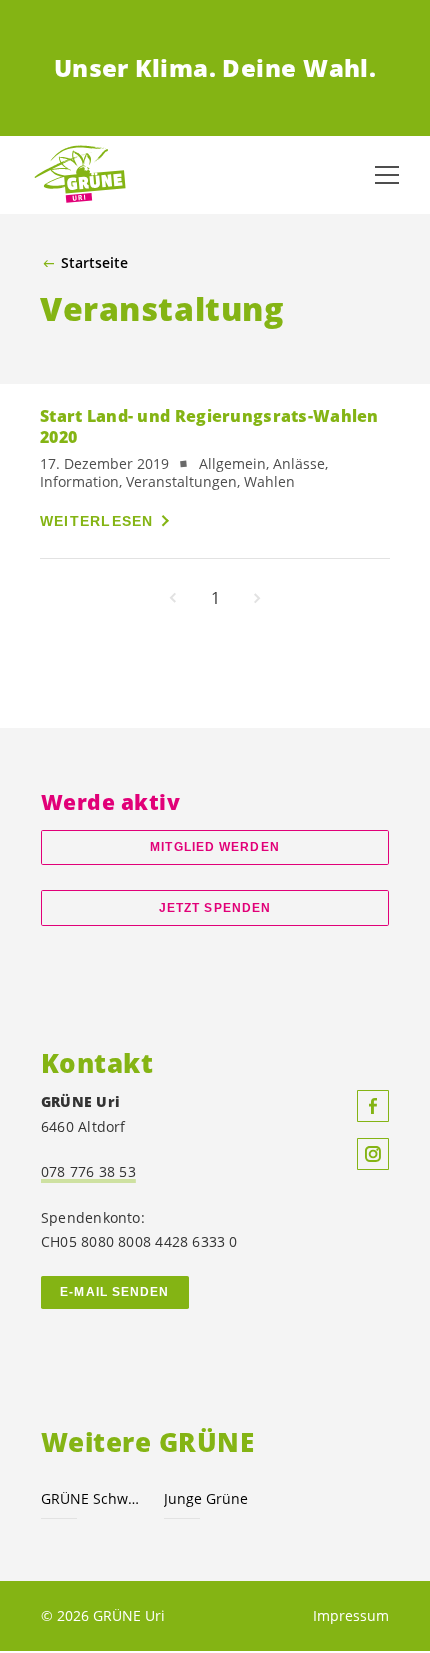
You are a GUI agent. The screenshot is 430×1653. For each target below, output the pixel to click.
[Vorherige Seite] (173, 598)
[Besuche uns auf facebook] (373, 1106)
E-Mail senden (114, 1292)
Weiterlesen (97, 521)
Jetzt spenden (215, 908)
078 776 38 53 (88, 1171)
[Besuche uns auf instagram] (373, 1154)
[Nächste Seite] (257, 598)
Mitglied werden (214, 847)
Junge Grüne (206, 1498)
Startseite (94, 263)
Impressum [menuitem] (351, 1615)
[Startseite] (80, 174)
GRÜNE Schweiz (90, 1498)
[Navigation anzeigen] (387, 175)
